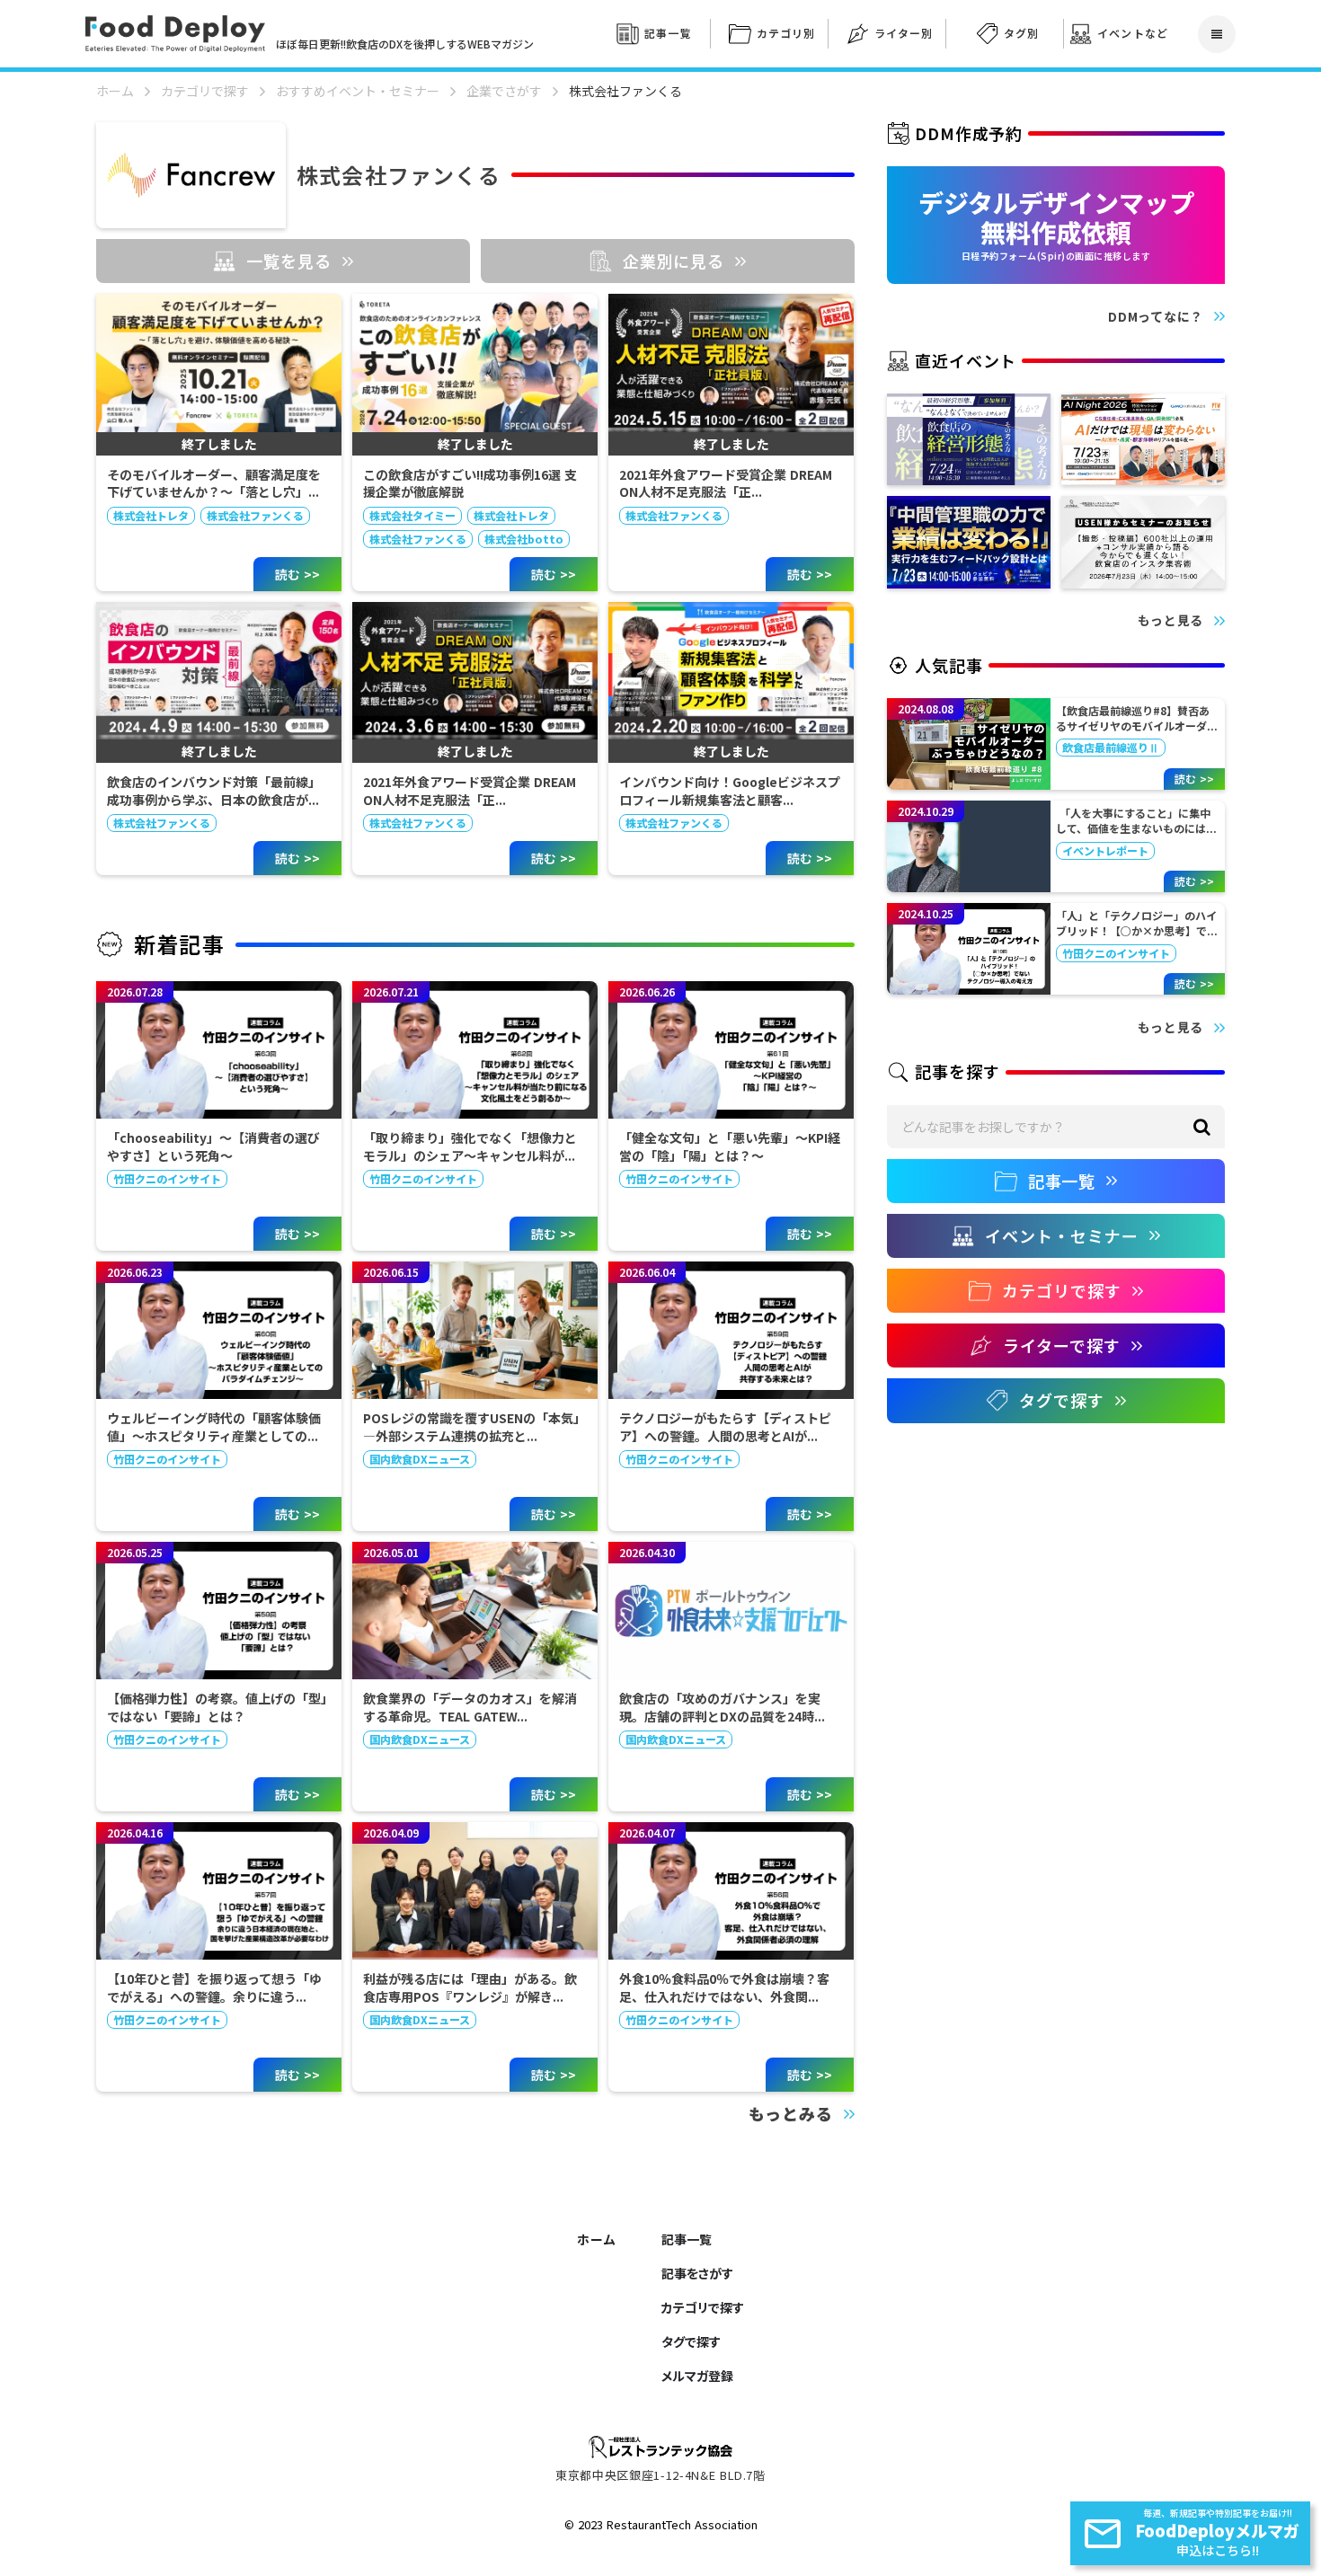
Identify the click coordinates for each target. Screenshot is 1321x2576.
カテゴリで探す (205, 91)
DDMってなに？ (1156, 317)
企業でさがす (504, 91)
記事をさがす (697, 2273)
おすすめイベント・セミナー (358, 91)
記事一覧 (687, 2239)
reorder (1217, 34)
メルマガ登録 (697, 2376)
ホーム (115, 91)
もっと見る (1171, 620)
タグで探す (691, 2341)
